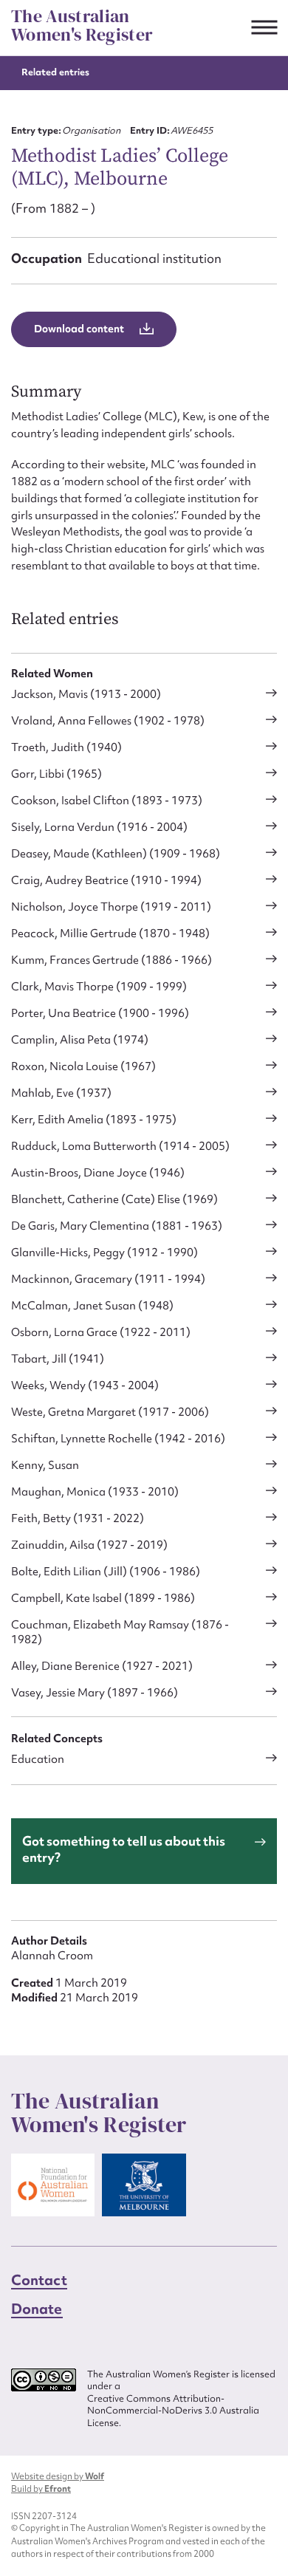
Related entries (55, 72)
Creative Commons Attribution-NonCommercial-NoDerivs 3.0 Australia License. (173, 2411)
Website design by (58, 2477)
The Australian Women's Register (82, 25)
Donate (37, 2309)
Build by (41, 2490)
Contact (39, 2281)
